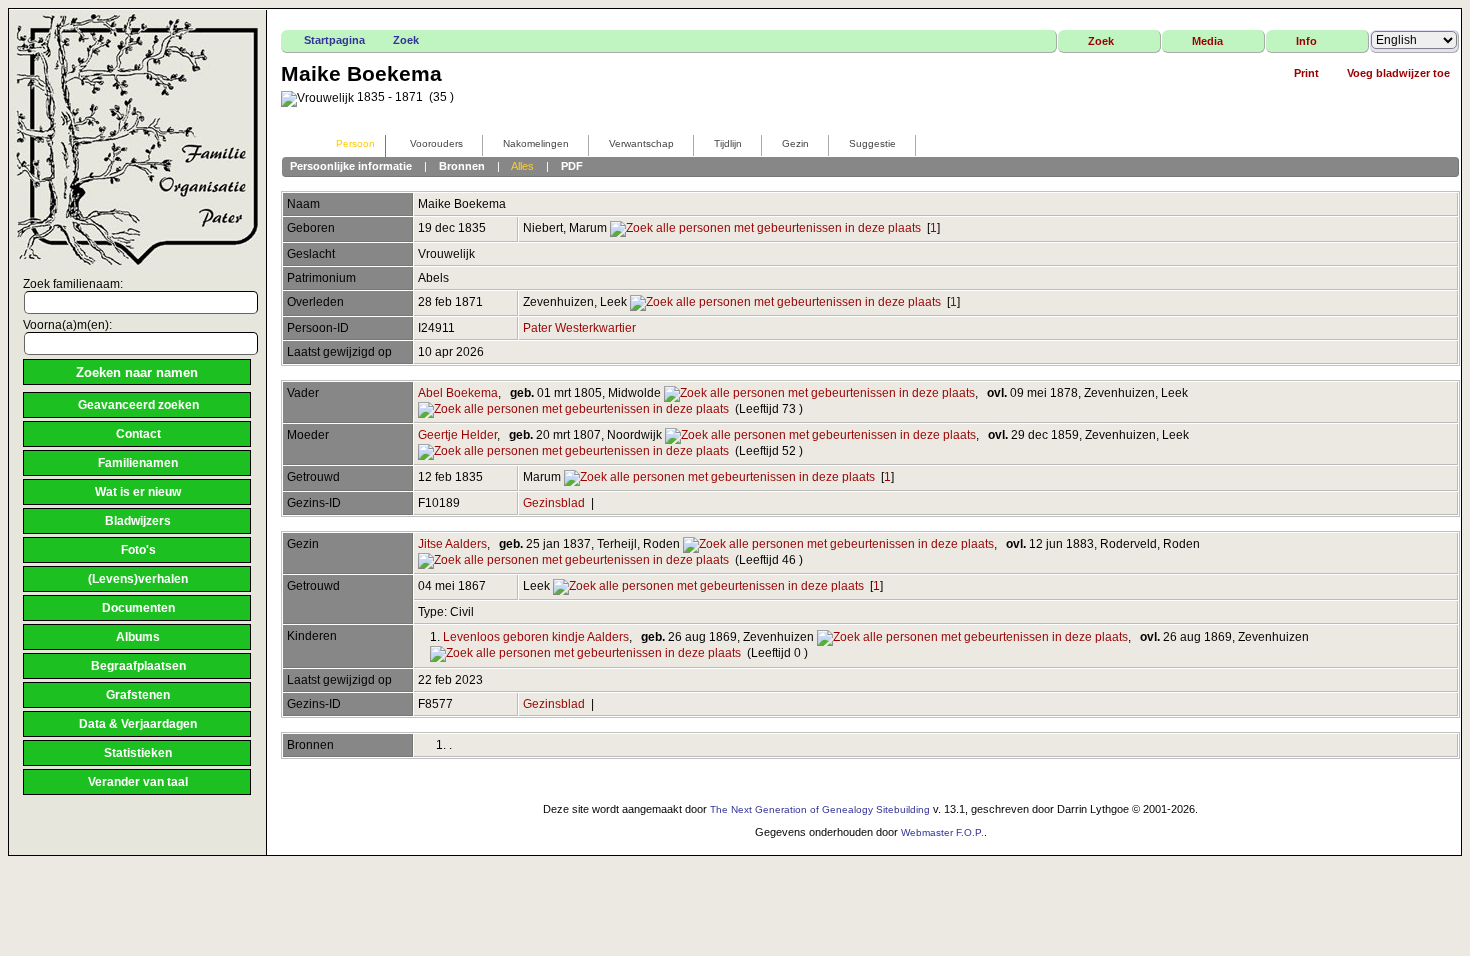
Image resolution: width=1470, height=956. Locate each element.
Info (1306, 41)
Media (1207, 41)
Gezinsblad (554, 503)
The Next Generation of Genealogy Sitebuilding (820, 809)
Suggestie (872, 143)
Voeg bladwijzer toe (1398, 73)
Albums (138, 637)
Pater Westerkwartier (579, 328)
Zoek (406, 40)
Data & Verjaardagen (138, 724)
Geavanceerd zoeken (138, 405)
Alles (522, 166)
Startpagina (334, 40)
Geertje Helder (457, 435)
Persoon (355, 143)
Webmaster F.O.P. (942, 832)
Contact (138, 434)
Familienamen (138, 463)
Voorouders (436, 143)
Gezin (795, 143)
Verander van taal (138, 782)
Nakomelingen (536, 143)
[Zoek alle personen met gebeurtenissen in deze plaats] (765, 228)
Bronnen (462, 166)
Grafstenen (138, 695)
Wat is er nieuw (138, 492)
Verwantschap (641, 143)
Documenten (138, 608)
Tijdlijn (728, 143)
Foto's (138, 550)
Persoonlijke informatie (351, 166)
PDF (572, 166)
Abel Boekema (458, 393)
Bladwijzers (138, 521)
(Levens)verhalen (138, 579)
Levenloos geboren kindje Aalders (536, 637)
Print (1306, 73)
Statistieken (138, 753)
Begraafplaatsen (138, 666)
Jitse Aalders (452, 544)
